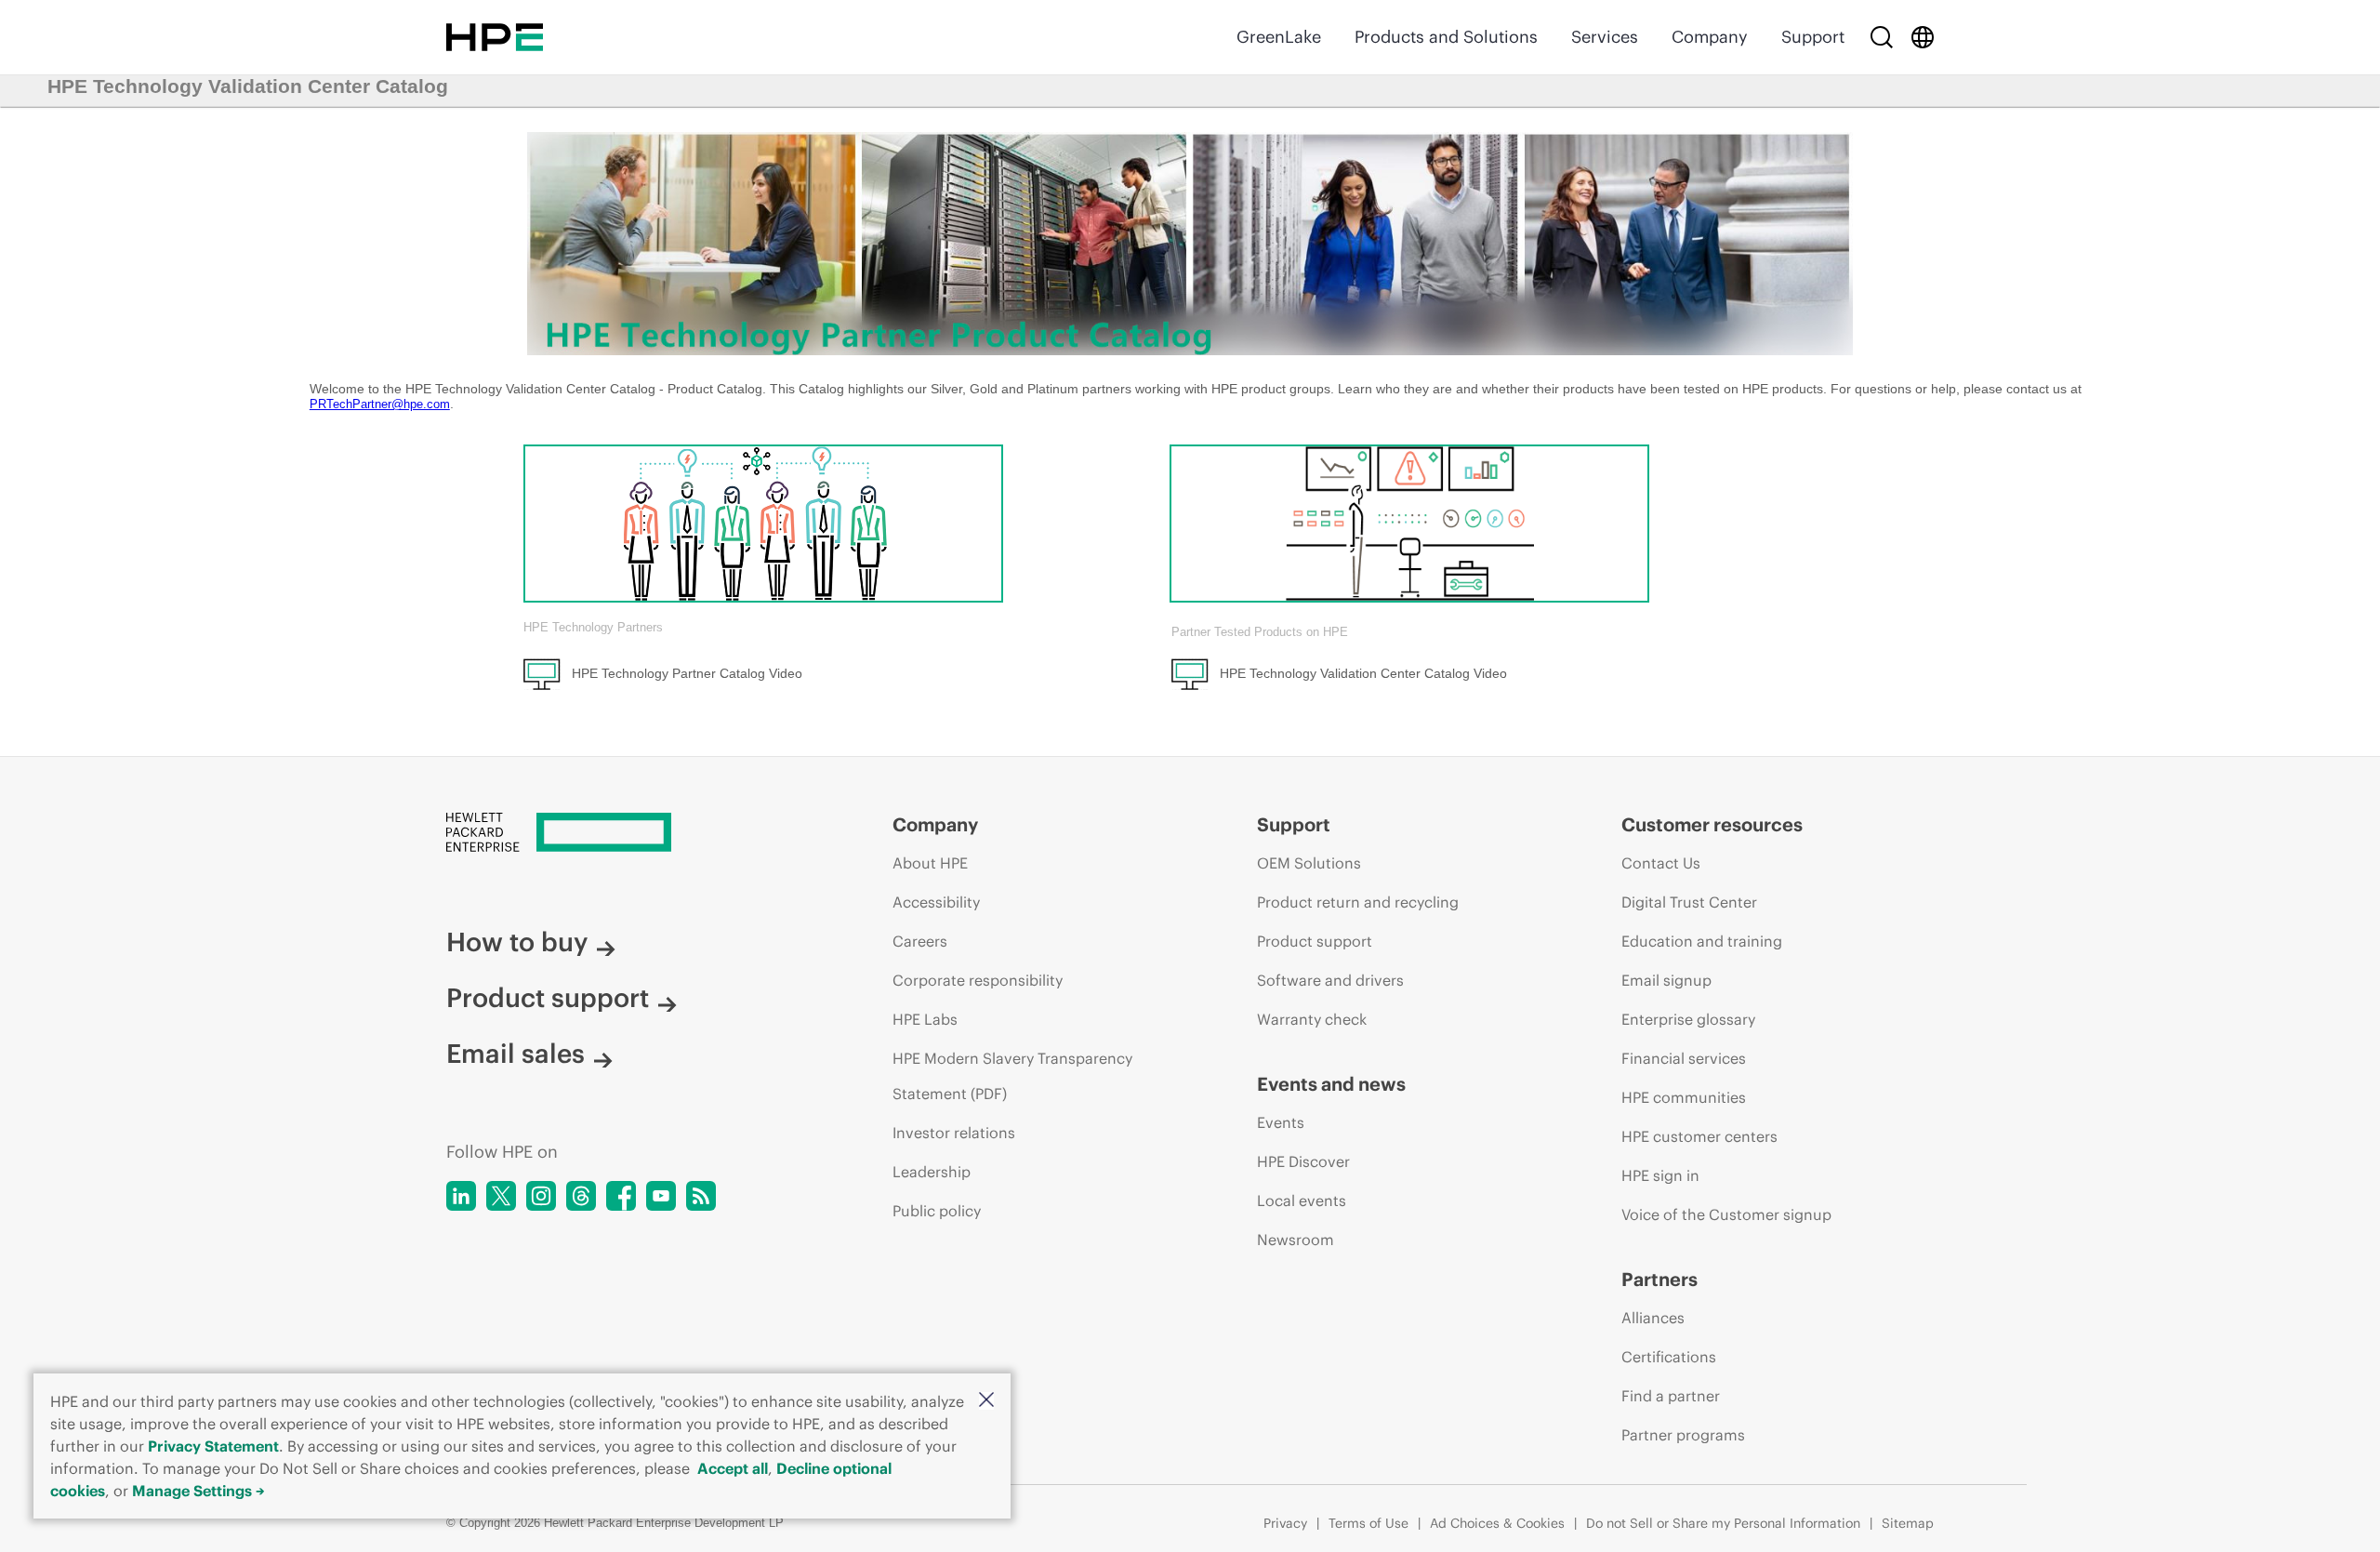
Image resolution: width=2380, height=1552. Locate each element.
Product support (548, 998)
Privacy (1285, 1523)
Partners (1659, 1279)
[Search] (1882, 37)
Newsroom (1296, 1240)
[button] (986, 1401)
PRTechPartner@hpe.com (380, 404)
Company (1710, 37)
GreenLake (1279, 37)
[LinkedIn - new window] (461, 1196)
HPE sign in (1660, 1175)
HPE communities (1684, 1097)
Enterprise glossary (1688, 1019)
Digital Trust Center (1689, 902)
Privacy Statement (213, 1446)
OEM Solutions (1309, 863)
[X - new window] (501, 1196)
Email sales (516, 1054)
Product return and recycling (1358, 902)
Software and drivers (1330, 980)
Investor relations (954, 1133)
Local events (1302, 1200)
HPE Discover (1303, 1161)
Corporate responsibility (978, 980)
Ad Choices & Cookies (1497, 1523)
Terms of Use (1368, 1523)
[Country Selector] (1923, 37)
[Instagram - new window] (541, 1196)
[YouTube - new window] (661, 1196)
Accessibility (936, 902)
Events (1281, 1122)
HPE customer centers (1699, 1136)
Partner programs (1683, 1435)
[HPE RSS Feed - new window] (701, 1196)
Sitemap (1908, 1523)
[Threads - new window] (581, 1196)
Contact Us (1661, 863)
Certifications (1669, 1357)
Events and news (1331, 1084)
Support (1813, 37)
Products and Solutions (1446, 37)
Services (1605, 37)
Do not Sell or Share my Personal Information (1723, 1523)
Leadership (932, 1172)
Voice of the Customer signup (1726, 1214)
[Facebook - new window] (621, 1196)
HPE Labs (925, 1019)
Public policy (937, 1211)
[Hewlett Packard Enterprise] (495, 37)
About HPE (930, 863)
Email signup (1666, 980)
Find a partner (1671, 1396)
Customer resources (1712, 824)
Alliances (1653, 1318)
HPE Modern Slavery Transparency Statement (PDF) (1012, 1076)
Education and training (1702, 941)
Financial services (1684, 1058)
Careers (920, 941)
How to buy (517, 942)
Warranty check (1312, 1019)
